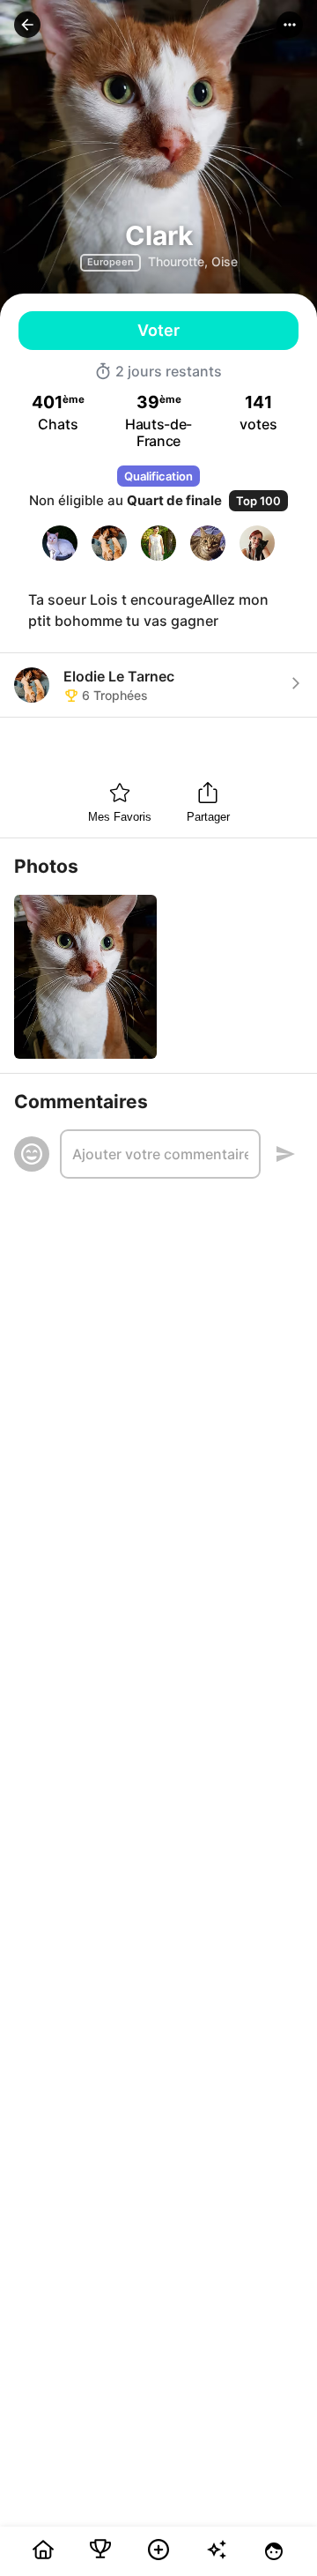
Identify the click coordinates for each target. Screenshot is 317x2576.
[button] (27, 25)
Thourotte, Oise (193, 261)
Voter (158, 330)
